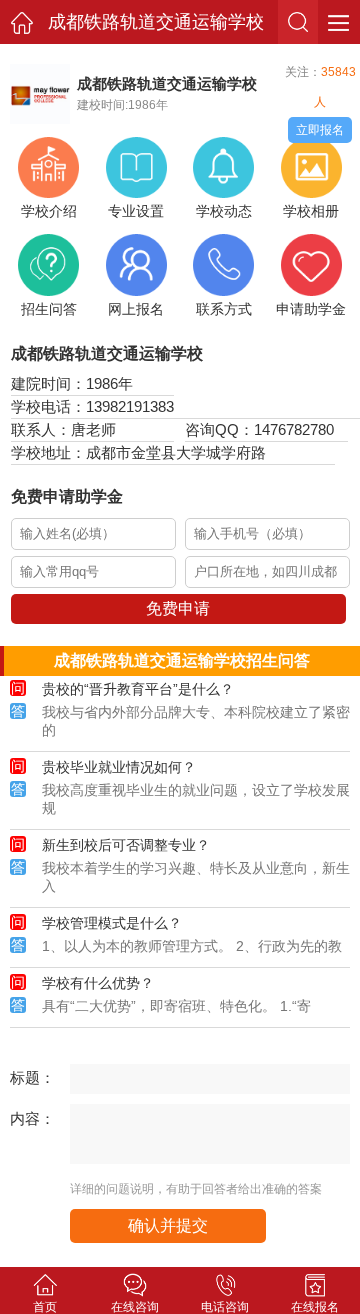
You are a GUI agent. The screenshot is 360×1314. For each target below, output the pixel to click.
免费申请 (178, 608)
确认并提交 (168, 1225)
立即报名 (320, 130)
